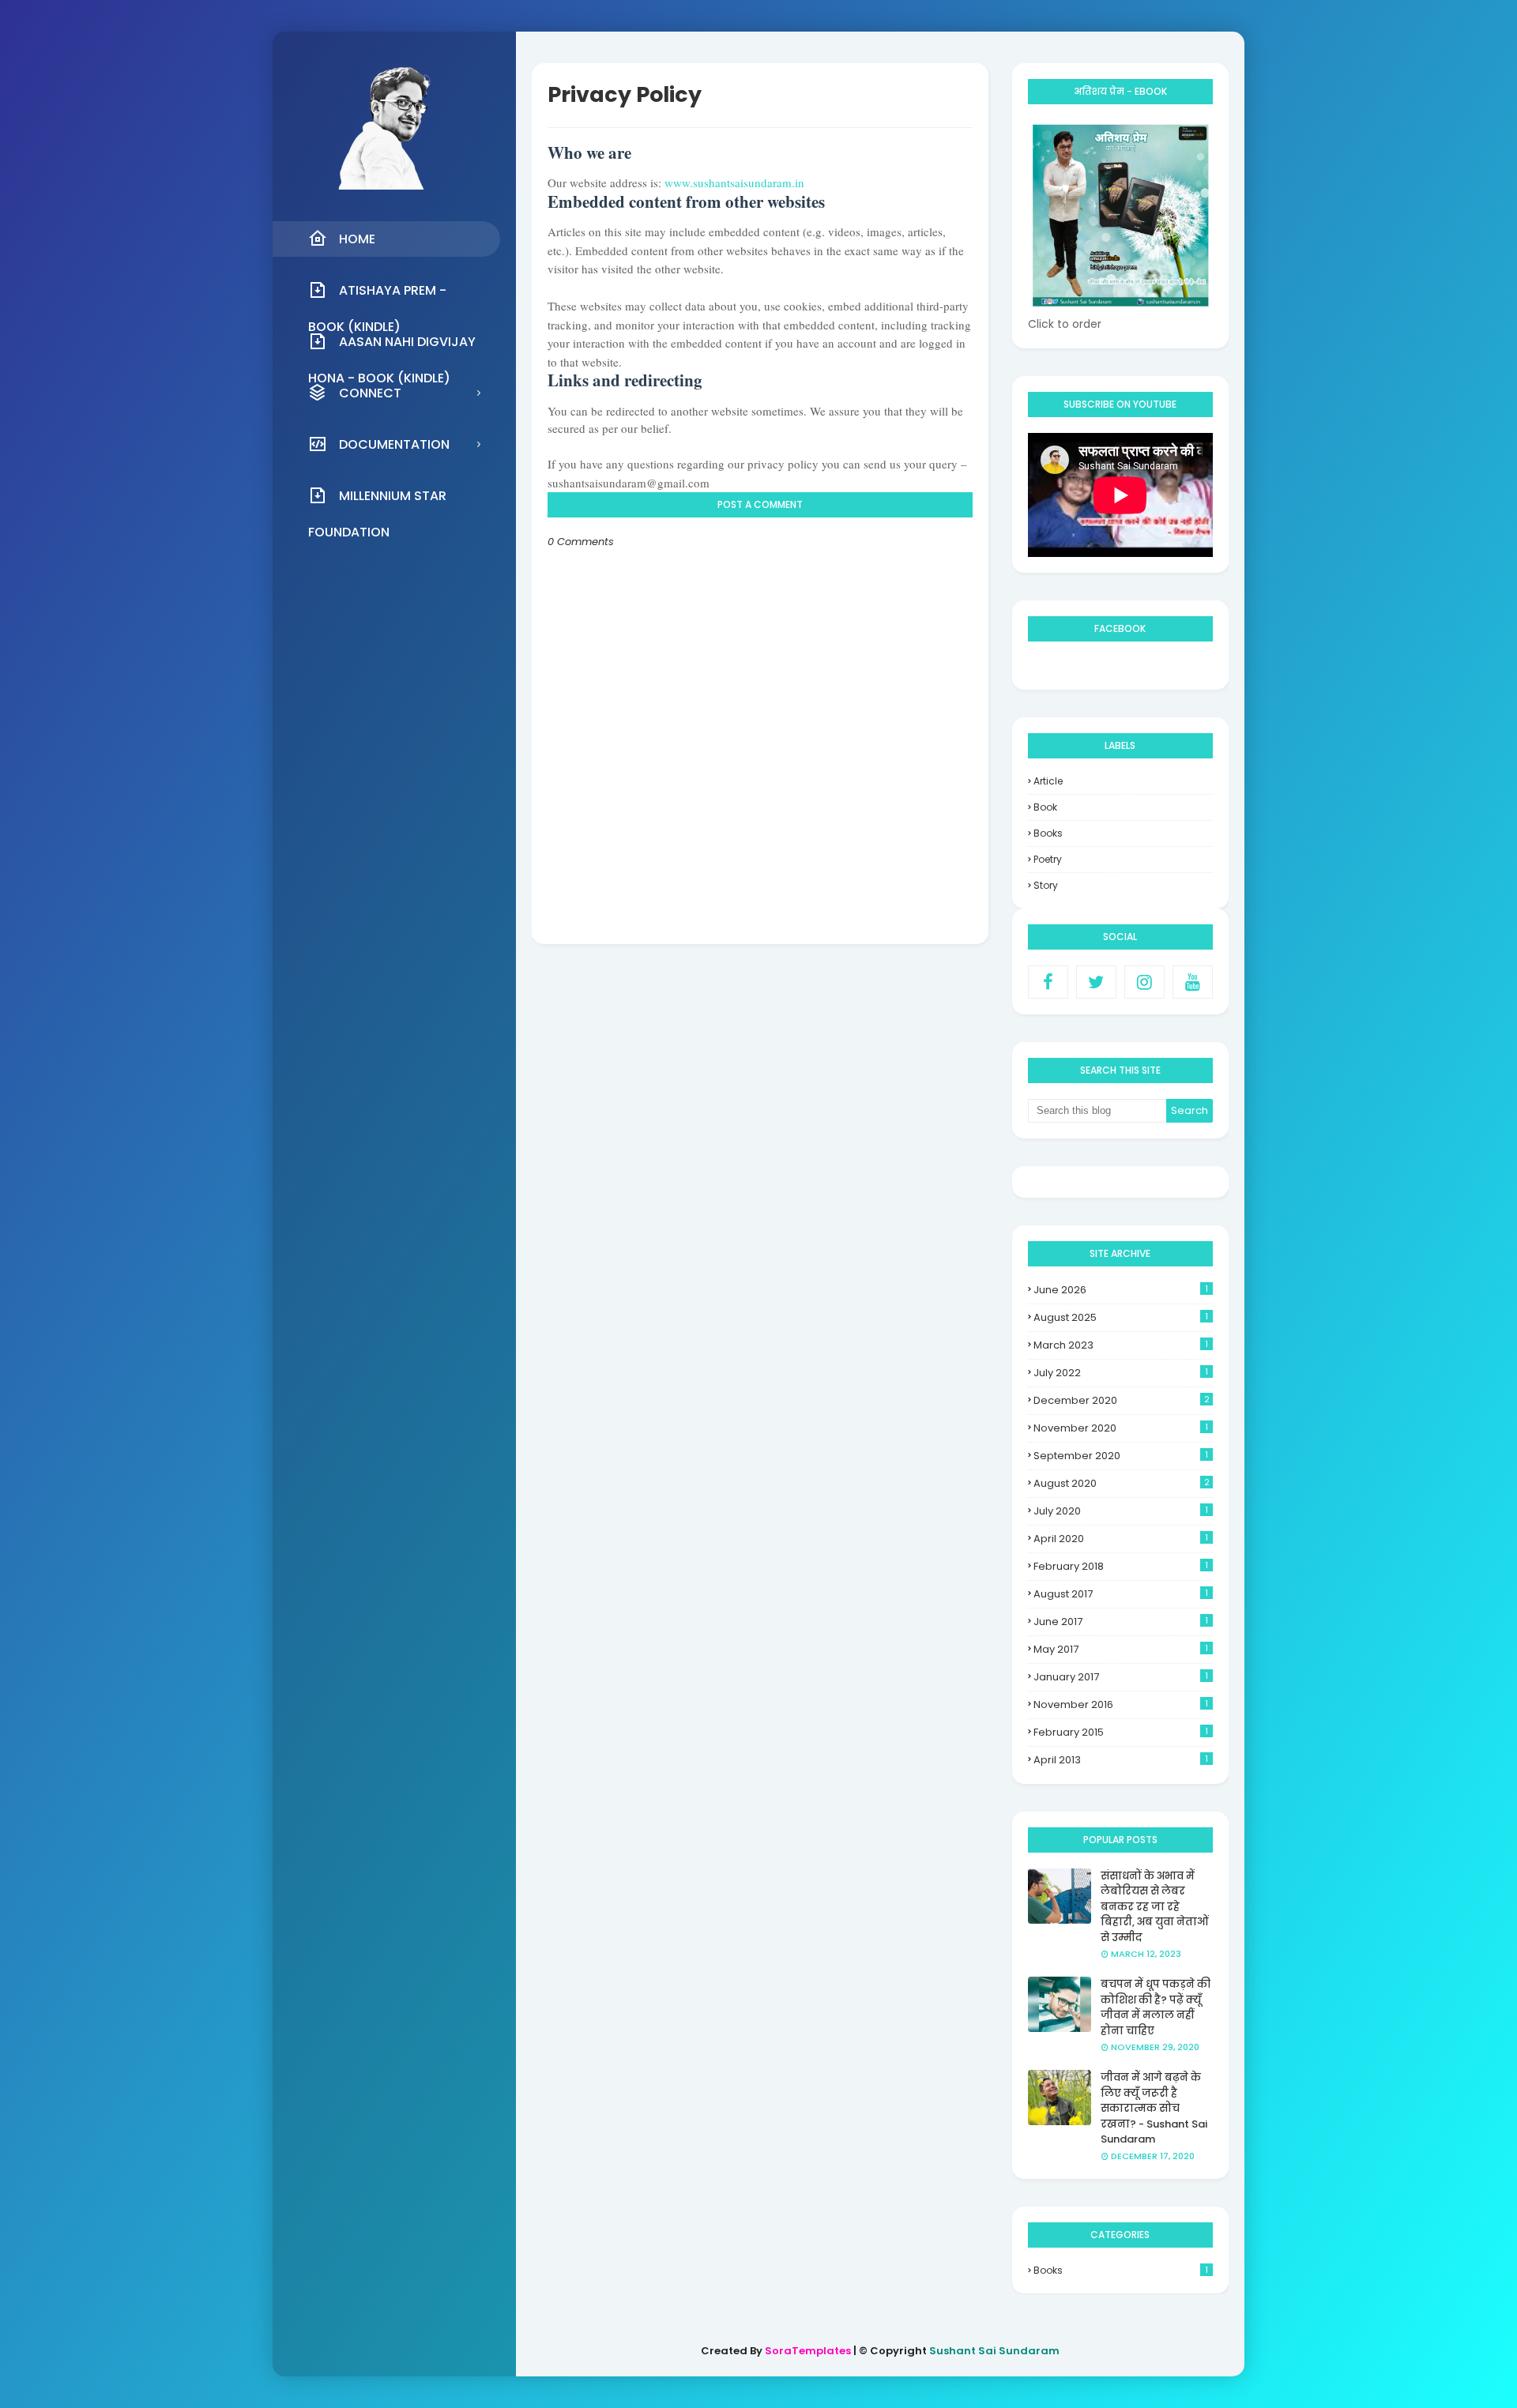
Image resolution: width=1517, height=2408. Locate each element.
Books (1048, 833)
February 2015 (1121, 1732)
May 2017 (1121, 1649)
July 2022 (1121, 1373)
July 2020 (1121, 1511)
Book (1045, 807)
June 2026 (1121, 1290)
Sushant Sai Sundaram (994, 2351)
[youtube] (1193, 982)
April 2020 (1121, 1539)
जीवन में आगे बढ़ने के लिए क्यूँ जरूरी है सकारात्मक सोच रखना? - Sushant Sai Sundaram (1154, 2108)
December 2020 (1122, 1400)
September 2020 (1121, 1456)
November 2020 (1121, 1428)
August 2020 (1122, 1483)
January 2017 (1121, 1677)
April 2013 (1121, 1760)
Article (1048, 781)
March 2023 (1121, 1345)
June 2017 (1121, 1622)
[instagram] (1144, 982)
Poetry (1048, 859)
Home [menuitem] (357, 239)
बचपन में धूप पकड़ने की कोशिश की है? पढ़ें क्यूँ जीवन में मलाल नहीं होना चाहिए (1156, 2007)
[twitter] (1096, 982)
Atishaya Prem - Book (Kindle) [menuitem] (377, 295)
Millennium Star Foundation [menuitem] (377, 500)
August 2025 (1121, 1317)
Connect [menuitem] (370, 393)
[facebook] (1048, 982)
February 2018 (1121, 1566)
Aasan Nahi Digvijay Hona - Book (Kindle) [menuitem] (392, 346)
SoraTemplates (808, 2351)
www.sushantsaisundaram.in (734, 182)
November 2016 (1121, 1704)
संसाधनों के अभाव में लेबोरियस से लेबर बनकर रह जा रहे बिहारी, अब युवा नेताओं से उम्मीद (1154, 1907)
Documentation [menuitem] (394, 444)
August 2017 (1121, 1594)
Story (1046, 885)
